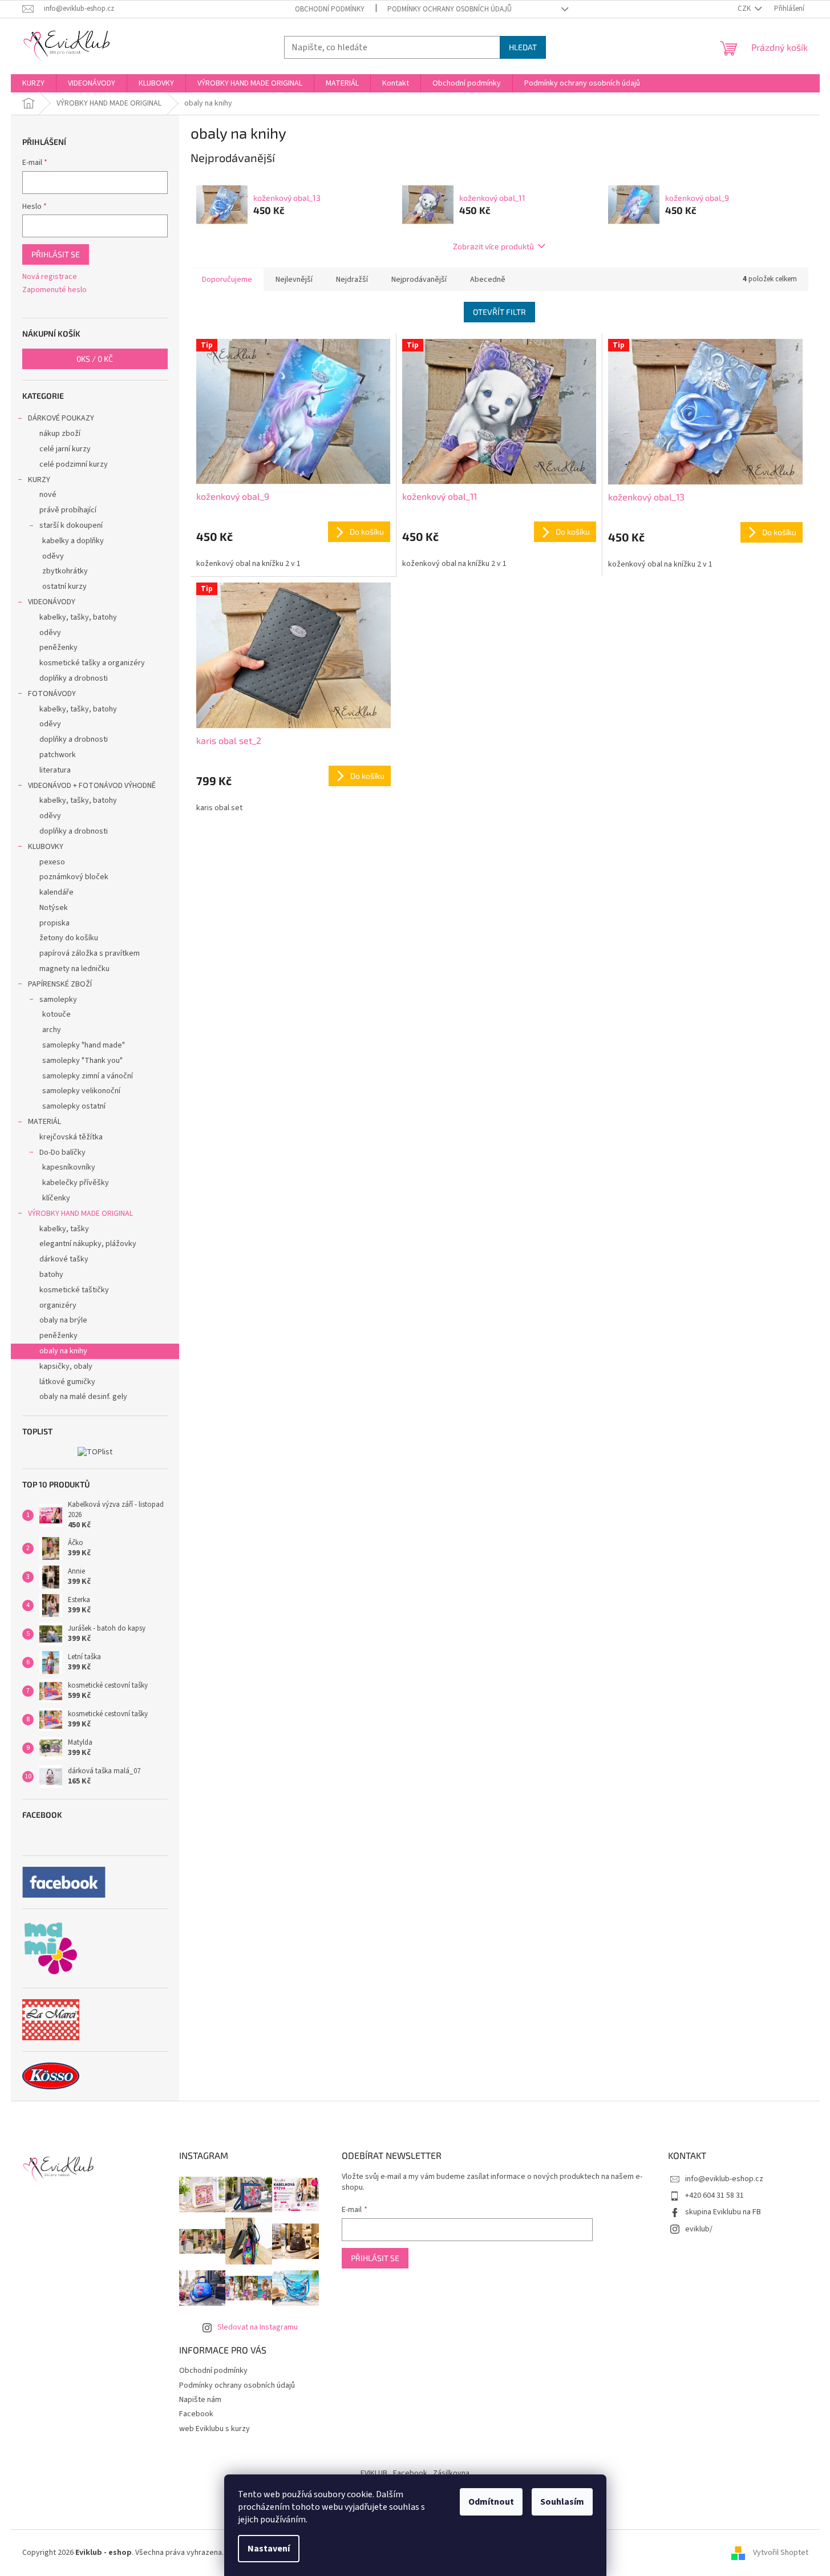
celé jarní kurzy (65, 449)
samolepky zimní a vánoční (88, 1076)
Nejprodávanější (419, 280)
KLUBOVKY (46, 847)
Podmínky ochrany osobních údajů (450, 9)
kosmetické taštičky (74, 1290)
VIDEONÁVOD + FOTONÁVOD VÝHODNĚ (92, 786)
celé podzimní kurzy (74, 464)
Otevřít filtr (499, 312)
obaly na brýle (63, 1320)
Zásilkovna (451, 2473)
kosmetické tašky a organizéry (92, 663)
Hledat (523, 47)
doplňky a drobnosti (74, 678)
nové (48, 495)
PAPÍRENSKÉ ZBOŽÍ (60, 984)
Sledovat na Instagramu (258, 2327)
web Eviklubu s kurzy (214, 2429)
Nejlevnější (294, 280)
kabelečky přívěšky (76, 1183)
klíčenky (56, 1198)
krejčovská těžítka (71, 1137)
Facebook (196, 2414)
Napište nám (200, 2400)
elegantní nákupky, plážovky (88, 1244)
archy (52, 1030)
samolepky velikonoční (81, 1091)
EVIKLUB (374, 2473)
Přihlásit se (56, 254)
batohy (51, 1275)
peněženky (58, 648)
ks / (95, 359)
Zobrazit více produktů (493, 246)
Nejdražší (352, 280)
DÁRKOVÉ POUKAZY (61, 418)
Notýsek (54, 908)
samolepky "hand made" (84, 1045)
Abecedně (488, 280)
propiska (54, 923)
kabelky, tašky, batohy (78, 617)
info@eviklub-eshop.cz (724, 2179)
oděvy (53, 556)
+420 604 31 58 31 (714, 2195)
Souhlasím (562, 2502)
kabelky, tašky (64, 1229)
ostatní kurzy (64, 587)
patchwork (58, 755)
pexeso (52, 862)
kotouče (56, 1014)
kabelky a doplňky (73, 541)
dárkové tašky (64, 1259)
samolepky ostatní (74, 1106)
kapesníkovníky (69, 1167)
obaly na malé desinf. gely (83, 1397)
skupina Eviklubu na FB (723, 2212)
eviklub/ (699, 2229)
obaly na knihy (63, 1351)
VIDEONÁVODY (52, 602)
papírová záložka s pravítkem (90, 953)
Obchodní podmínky (330, 9)
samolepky (58, 1000)
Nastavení (269, 2549)
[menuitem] (33, 83)
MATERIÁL (44, 1122)
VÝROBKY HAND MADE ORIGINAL (80, 1214)
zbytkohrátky (65, 571)
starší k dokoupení (71, 525)
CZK (745, 9)
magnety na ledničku (74, 969)
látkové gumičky (67, 1382)
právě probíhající (68, 510)
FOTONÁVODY (52, 694)
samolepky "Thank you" (82, 1061)
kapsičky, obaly (66, 1366)
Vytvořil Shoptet (781, 2553)
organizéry (58, 1305)
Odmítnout (491, 2502)
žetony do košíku (69, 938)
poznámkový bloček (74, 877)
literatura (55, 770)
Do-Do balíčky (62, 1152)
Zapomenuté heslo (54, 290)
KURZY (39, 480)
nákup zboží (60, 434)
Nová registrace (50, 277)
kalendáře (56, 892)
